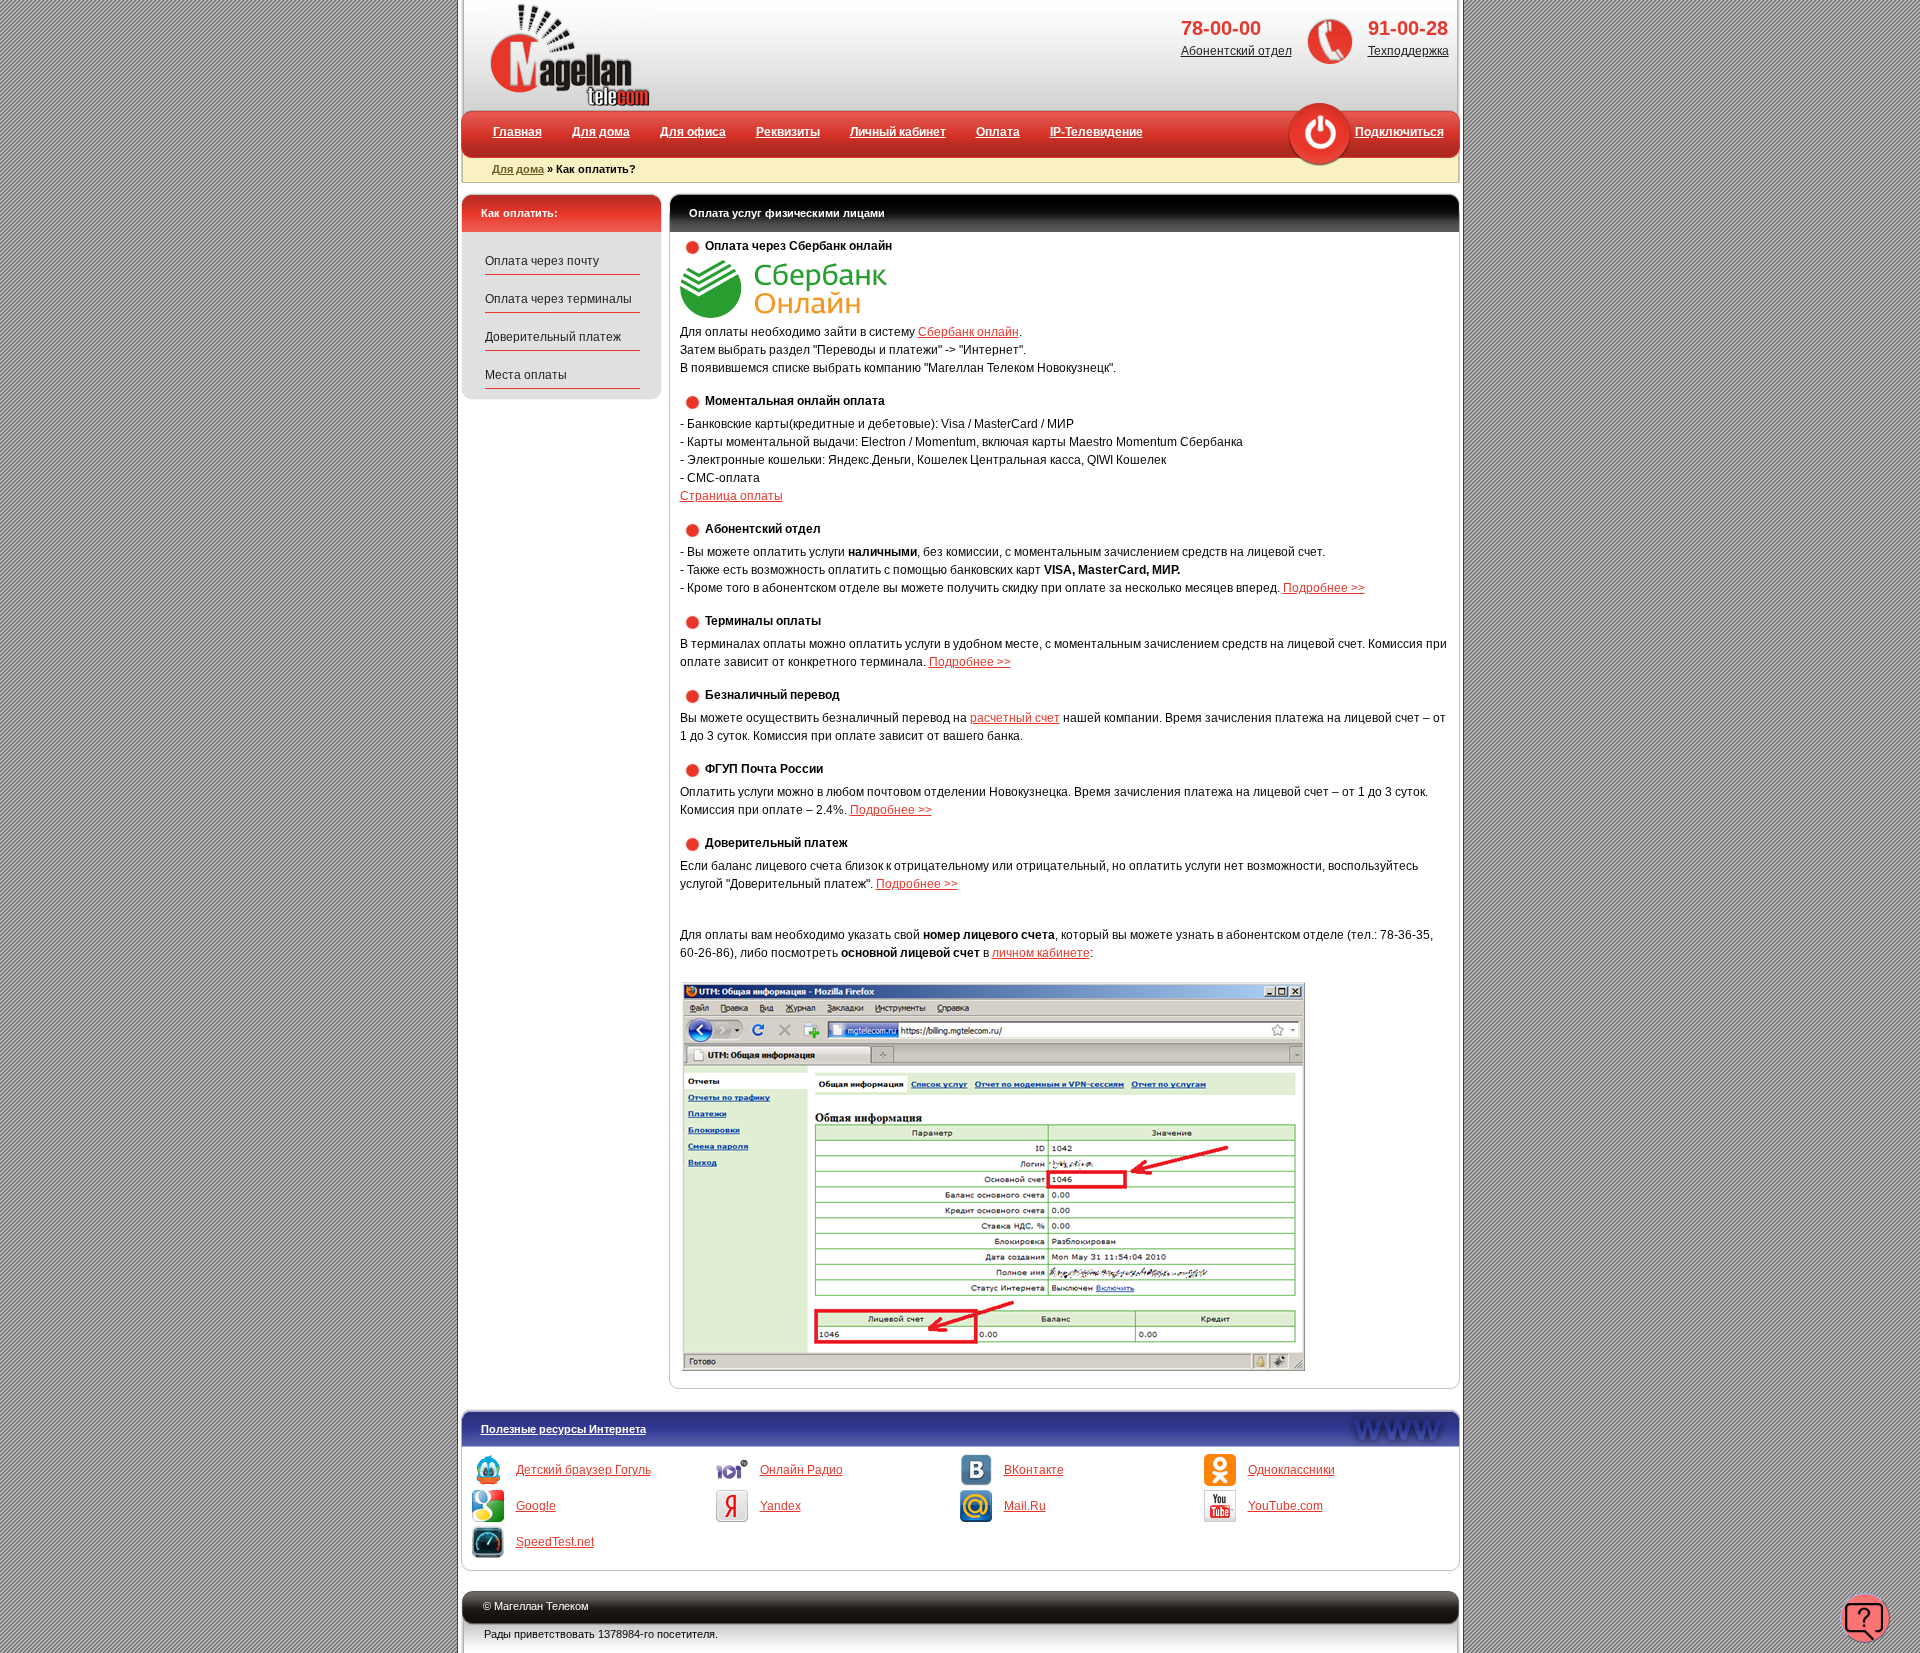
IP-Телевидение (1096, 132)
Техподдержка (1408, 51)
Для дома (601, 132)
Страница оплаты (731, 496)
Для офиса (693, 132)
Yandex (780, 1506)
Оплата (998, 132)
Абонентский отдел (1236, 51)
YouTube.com (1285, 1506)
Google (536, 1506)
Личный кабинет (898, 132)
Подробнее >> (1324, 588)
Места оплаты (526, 375)
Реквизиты (788, 132)
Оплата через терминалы (558, 299)
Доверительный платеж (553, 337)
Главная (517, 132)
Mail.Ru (1025, 1506)
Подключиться (1399, 132)
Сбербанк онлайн (968, 332)
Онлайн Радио (801, 1470)
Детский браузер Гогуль (583, 1470)
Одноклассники (1291, 1470)
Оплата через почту (542, 261)
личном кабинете (1041, 953)
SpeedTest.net (555, 1542)
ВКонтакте (1034, 1470)
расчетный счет (1015, 718)
